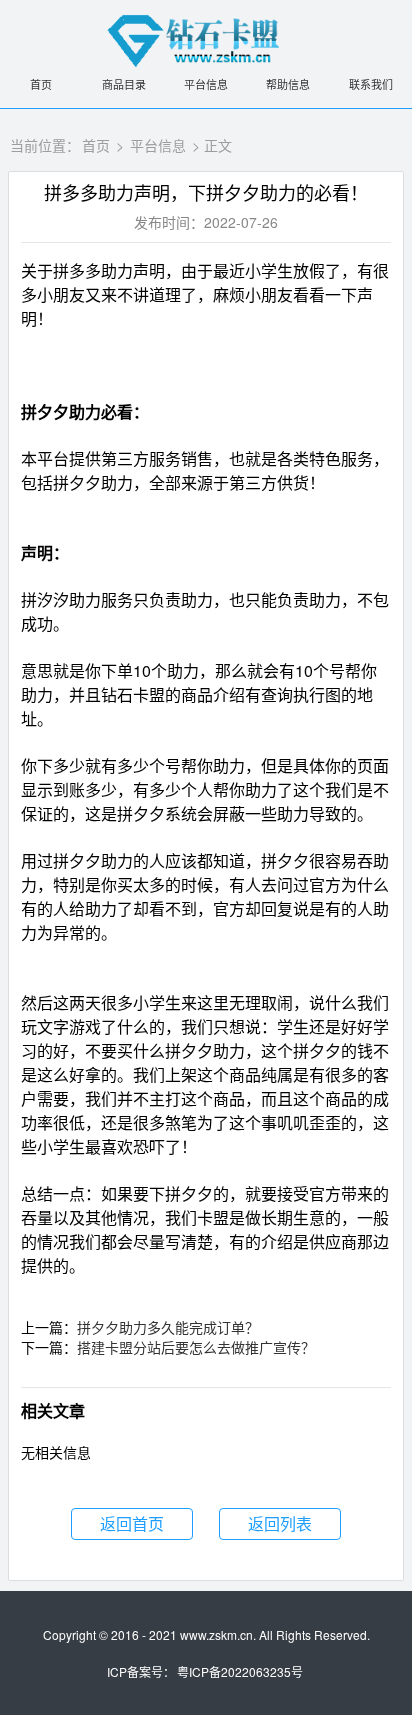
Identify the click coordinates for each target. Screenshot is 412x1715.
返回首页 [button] (132, 1523)
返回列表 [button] (280, 1523)
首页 (41, 84)
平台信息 (206, 84)
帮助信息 (288, 84)
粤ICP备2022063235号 (240, 1671)
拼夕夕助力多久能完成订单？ (168, 1327)
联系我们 (371, 84)
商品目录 (124, 84)
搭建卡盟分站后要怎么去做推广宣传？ (196, 1347)
